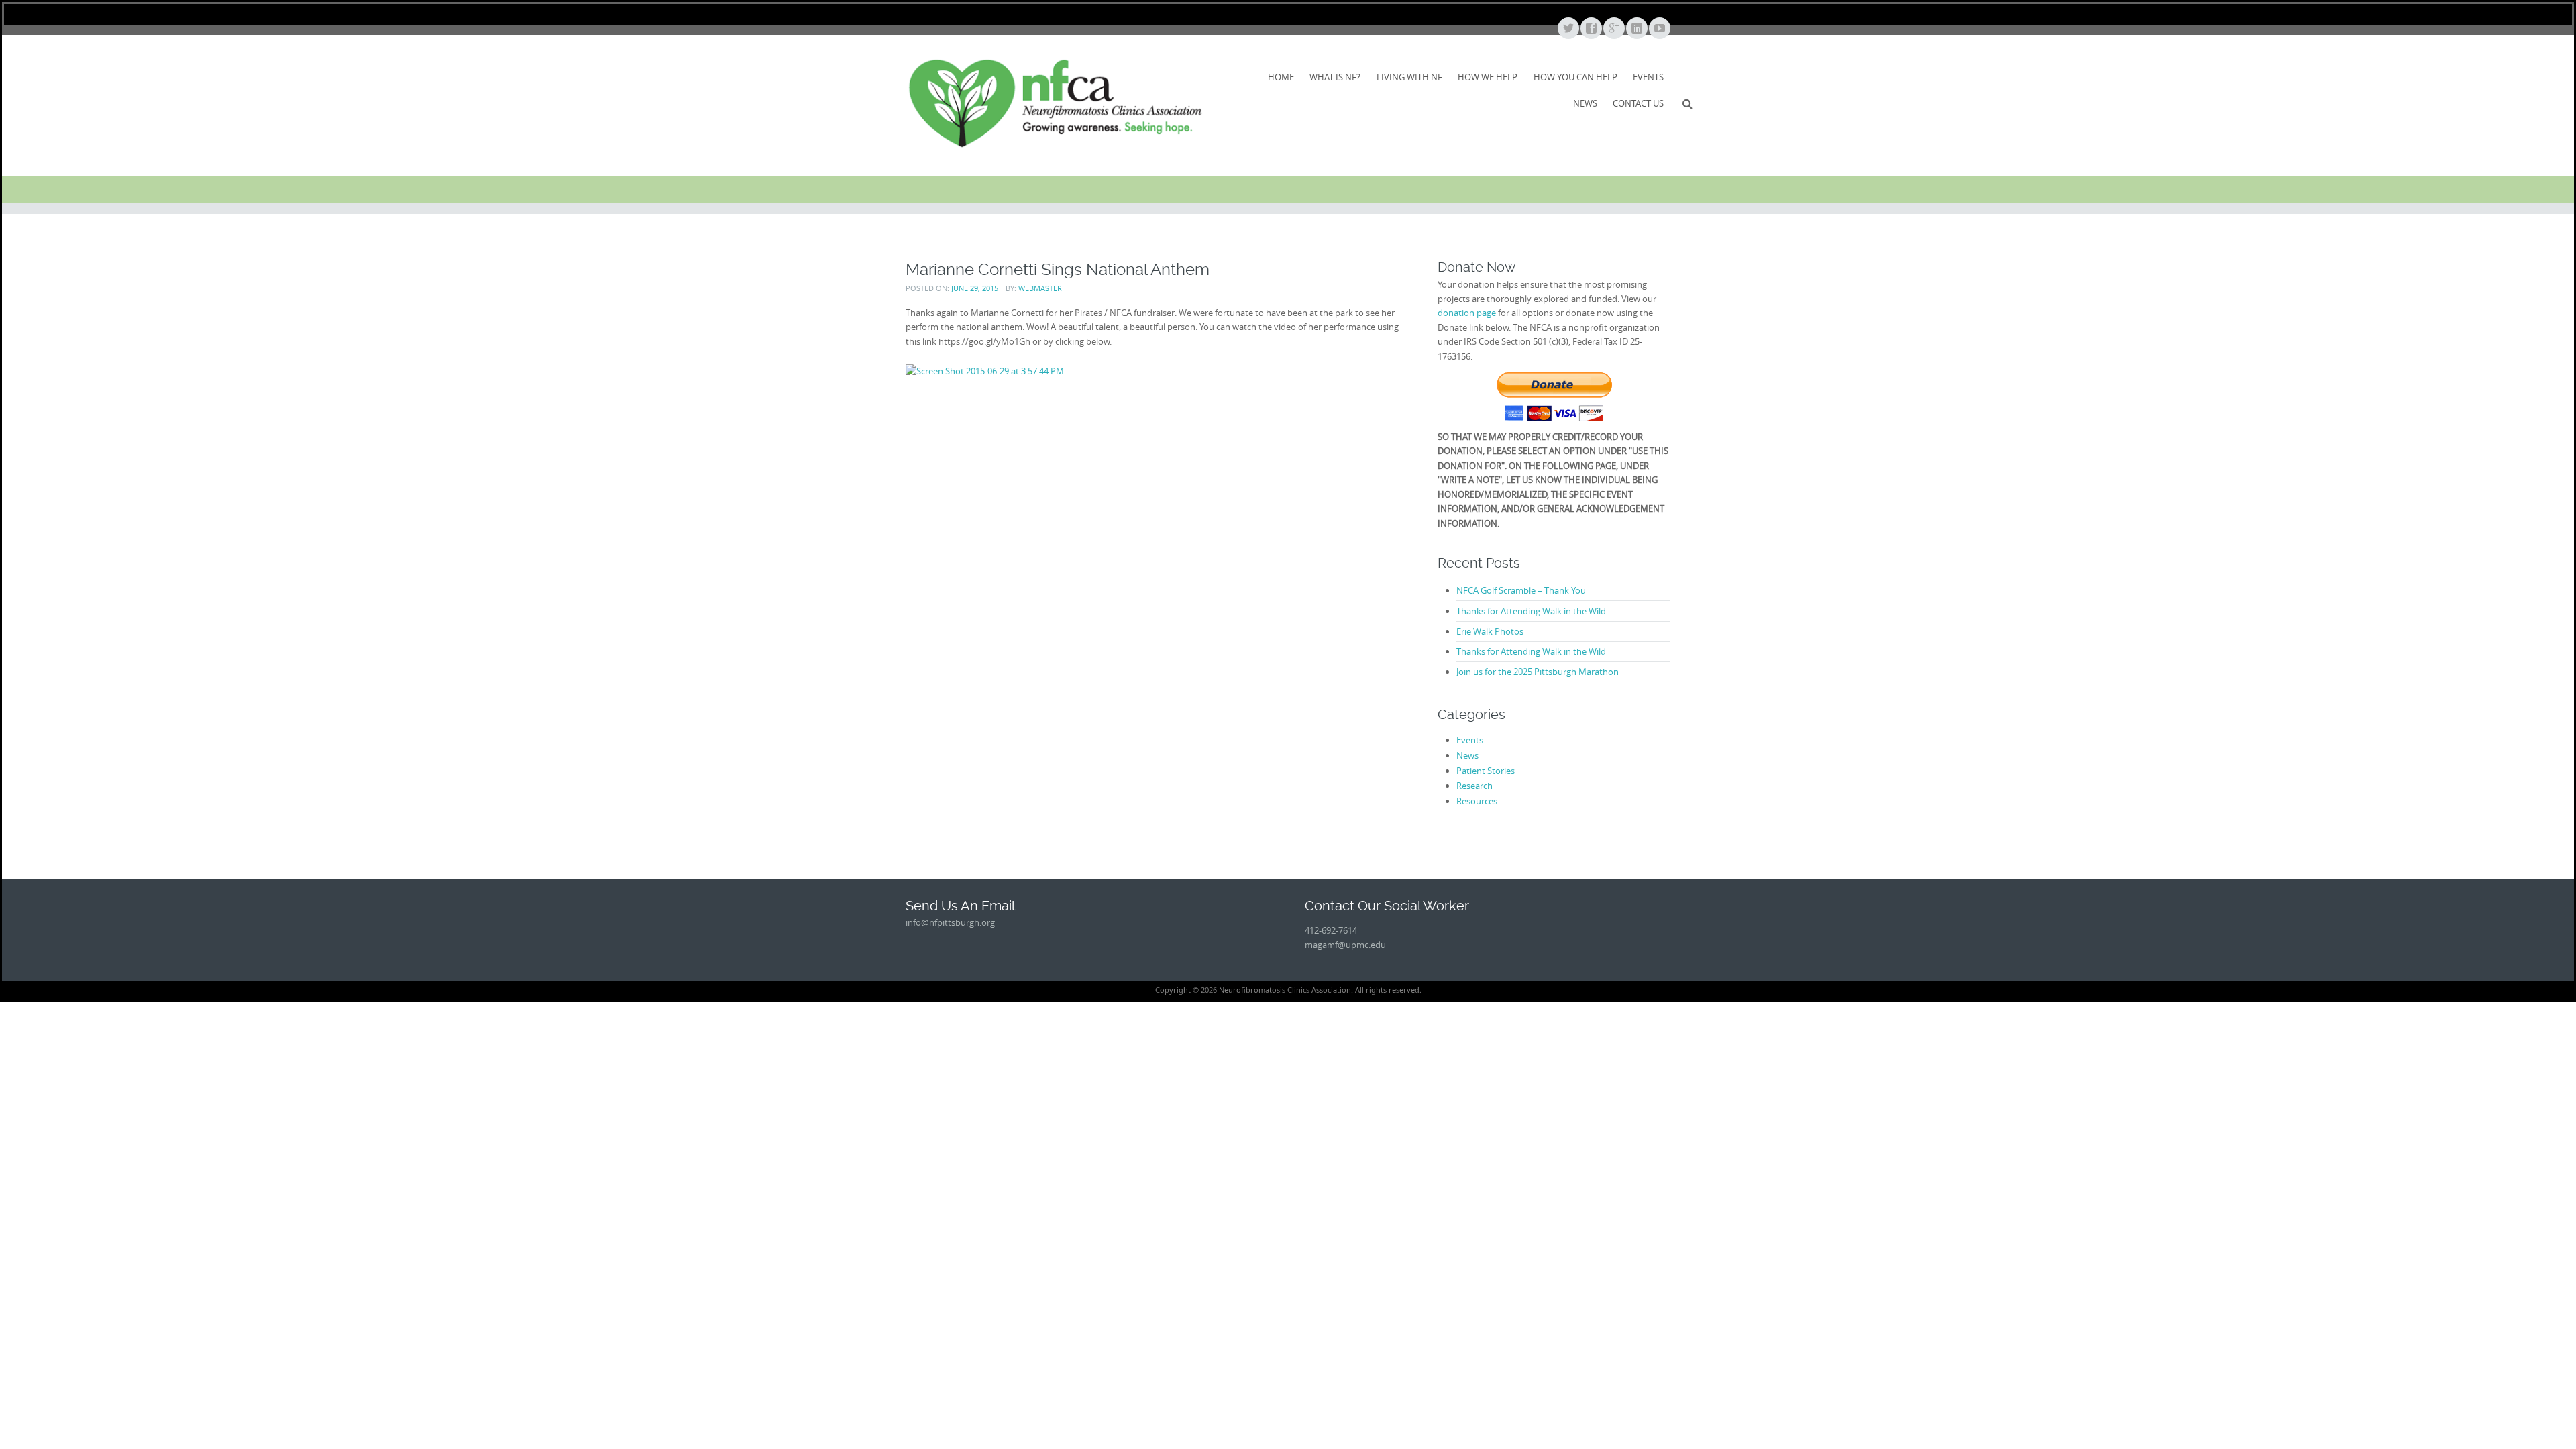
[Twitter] (1568, 29)
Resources (1477, 801)
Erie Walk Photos (1490, 631)
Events (1648, 77)
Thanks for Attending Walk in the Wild (1531, 611)
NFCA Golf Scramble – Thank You (1521, 590)
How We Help (1488, 77)
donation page (1467, 313)
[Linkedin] (1636, 29)
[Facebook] (1591, 29)
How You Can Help (1575, 77)
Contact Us (1638, 103)
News (1585, 103)
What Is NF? (1335, 77)
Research (1474, 786)
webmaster (1040, 288)
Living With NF (1409, 77)
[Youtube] (1659, 29)
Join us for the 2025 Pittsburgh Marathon (1538, 672)
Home (1281, 77)
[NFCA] (1055, 103)
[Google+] (1613, 29)
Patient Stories (1486, 771)
